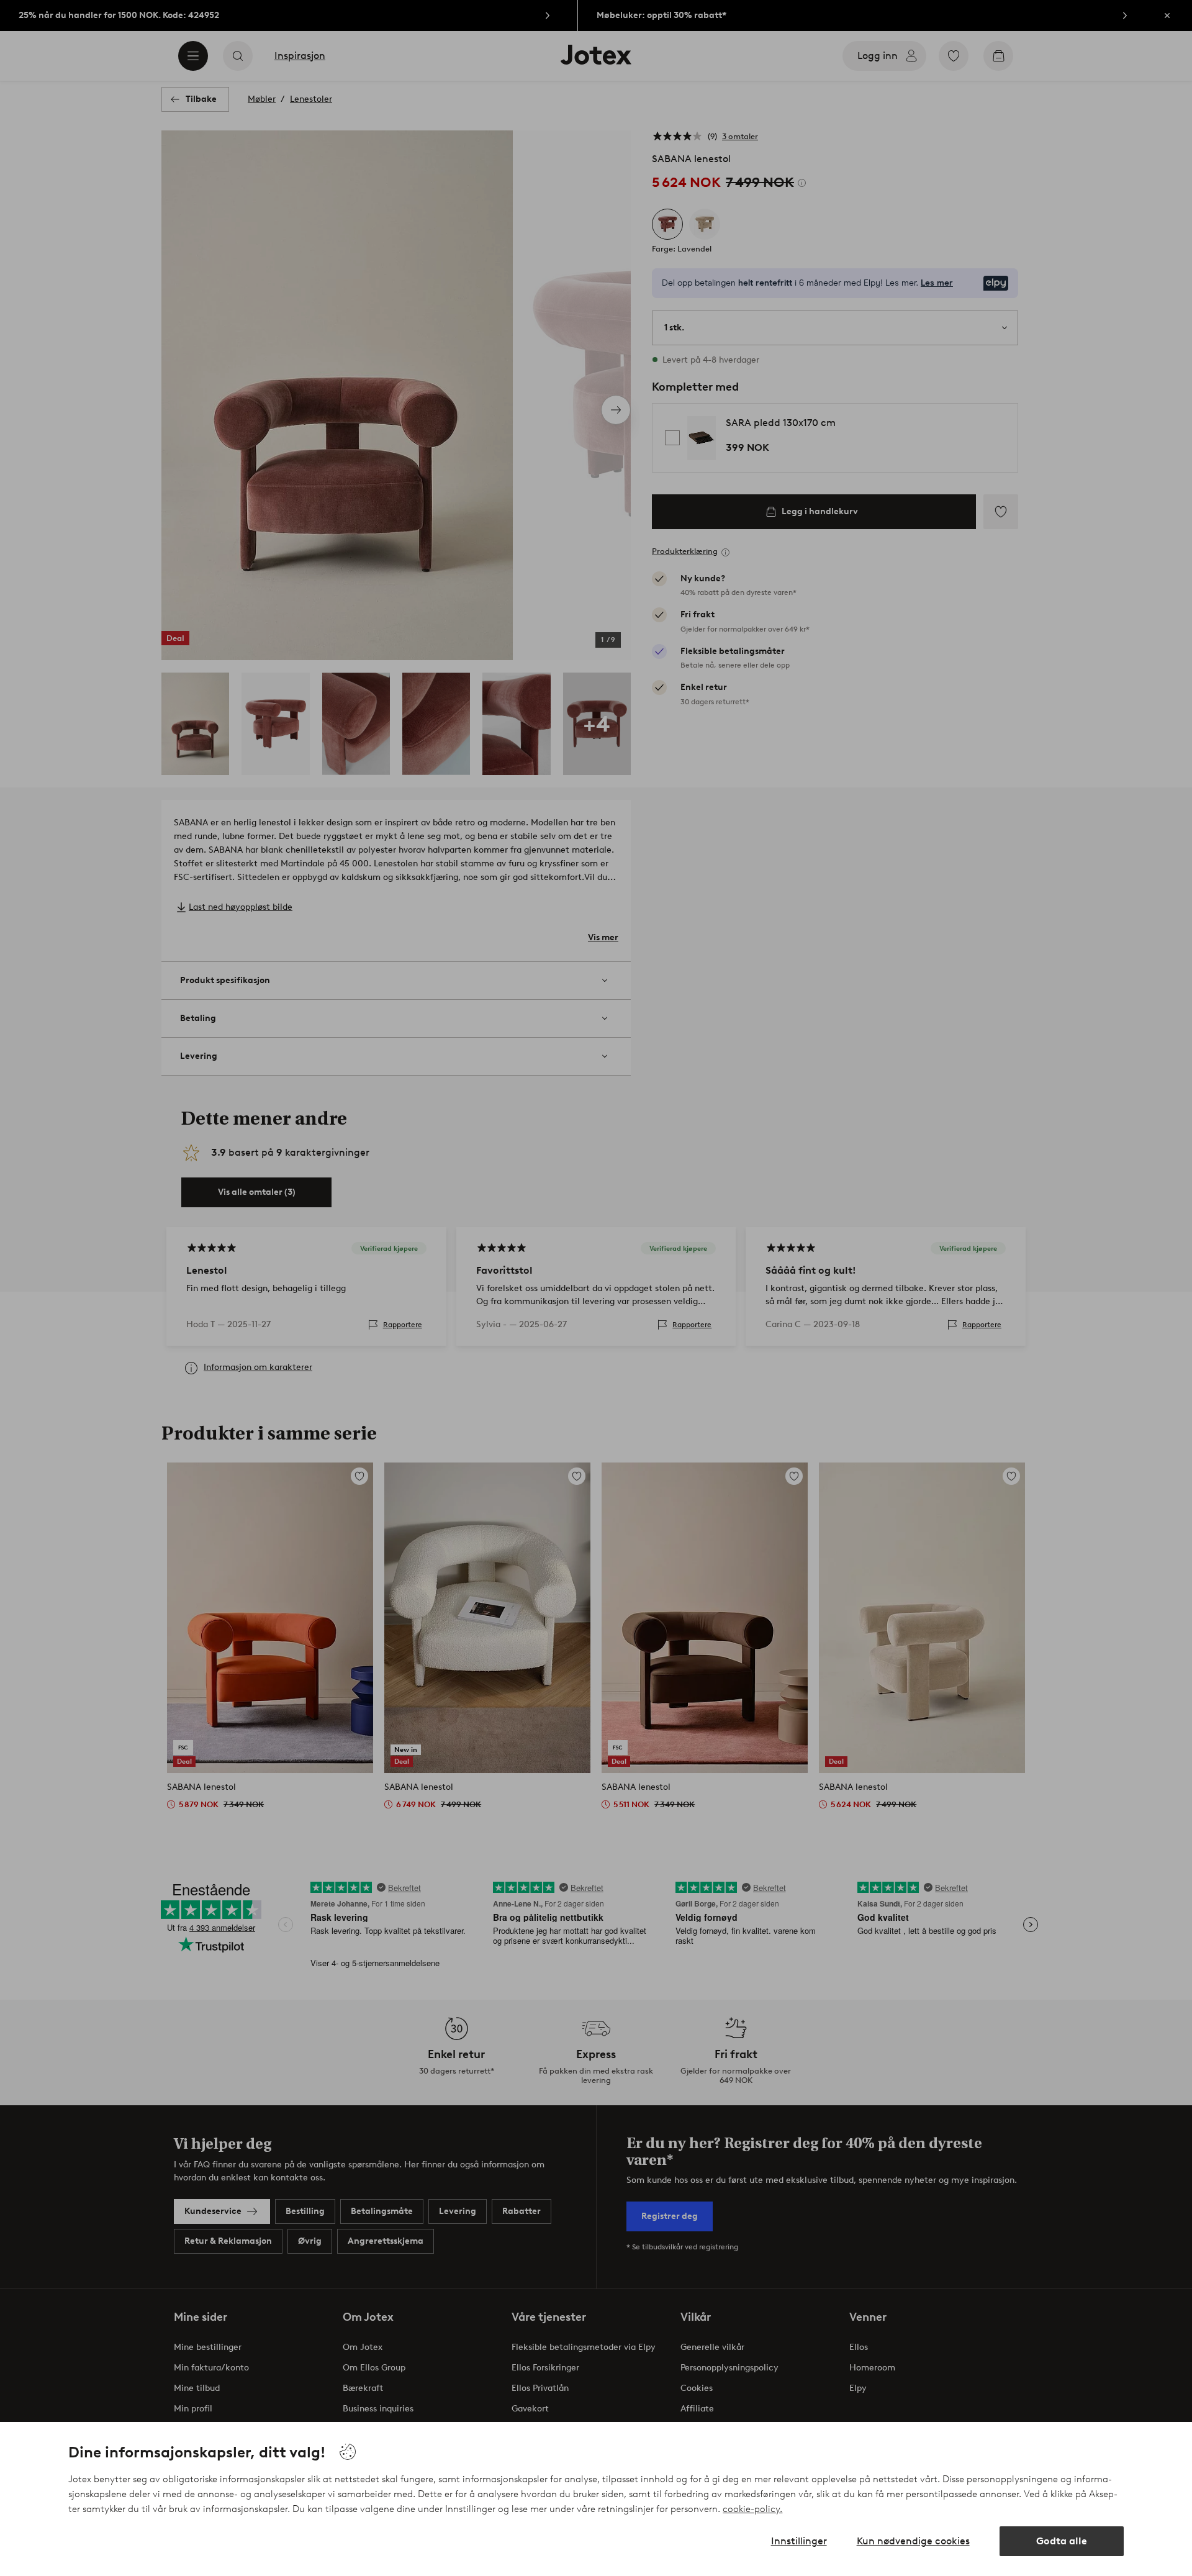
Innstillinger (799, 2541)
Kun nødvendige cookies (913, 2541)
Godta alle (1062, 2541)
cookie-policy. (752, 2509)
